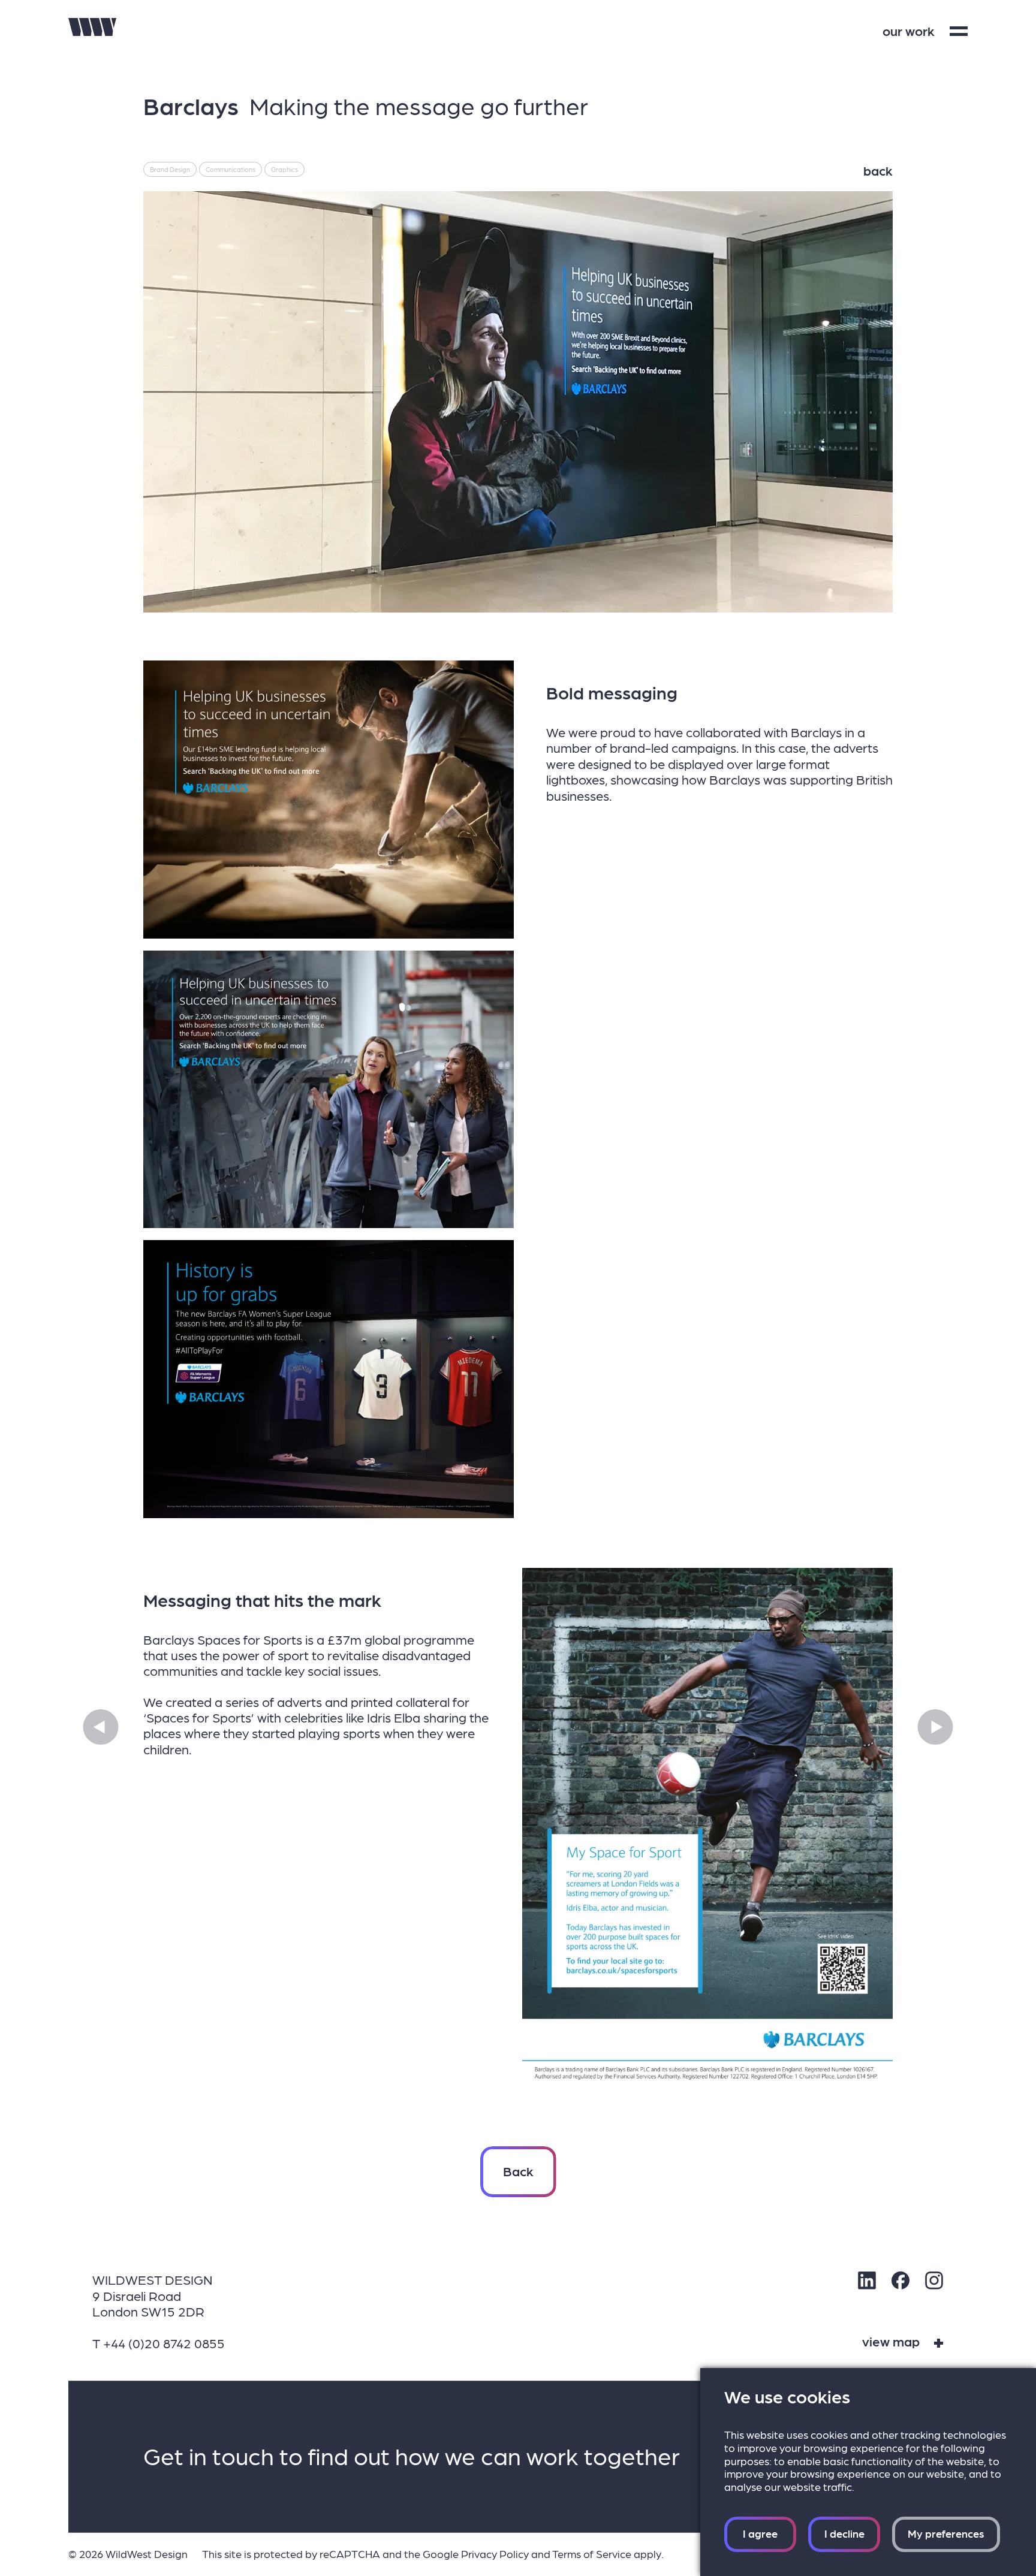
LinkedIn (867, 2281)
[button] (101, 1727)
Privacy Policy (495, 2554)
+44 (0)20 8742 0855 (164, 2343)
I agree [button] (760, 2533)
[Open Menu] (959, 31)
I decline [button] (844, 2533)
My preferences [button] (946, 2533)
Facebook (901, 2281)
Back (518, 2171)
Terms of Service (592, 2554)
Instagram (934, 2281)
